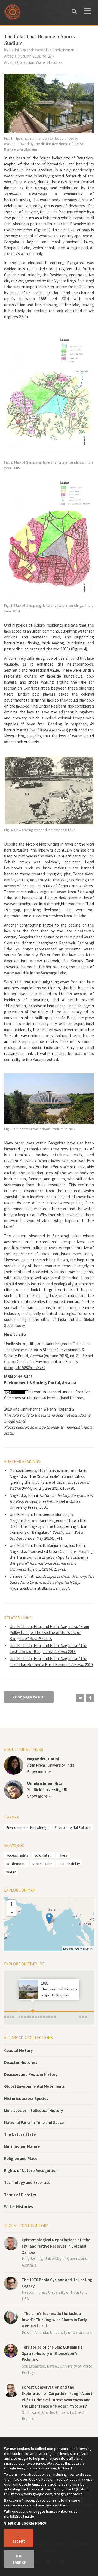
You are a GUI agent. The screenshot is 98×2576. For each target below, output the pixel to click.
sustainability (69, 1864)
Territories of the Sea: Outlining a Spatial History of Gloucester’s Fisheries (52, 2353)
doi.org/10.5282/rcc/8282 (25, 1368)
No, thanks (19, 2559)
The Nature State (20, 2134)
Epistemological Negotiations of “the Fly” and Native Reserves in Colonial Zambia (56, 2246)
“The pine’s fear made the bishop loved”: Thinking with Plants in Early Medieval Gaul (54, 2320)
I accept (19, 2538)
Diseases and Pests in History (31, 2074)
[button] (80, 1698)
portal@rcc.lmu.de (19, 2516)
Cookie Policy (40, 2479)
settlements (16, 1864)
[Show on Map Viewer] (49, 1918)
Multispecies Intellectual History (33, 2110)
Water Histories (19, 2207)
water (11, 1872)
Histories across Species (26, 2098)
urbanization (42, 1864)
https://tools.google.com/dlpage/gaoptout (46, 2494)
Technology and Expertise (27, 2182)
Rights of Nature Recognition (31, 2170)
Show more (37, 1772)
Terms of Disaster (20, 2195)
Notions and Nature (22, 2147)
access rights (17, 1855)
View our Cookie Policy (25, 2523)
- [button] (12, 1912)
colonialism (43, 1855)
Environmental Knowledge (27, 1827)
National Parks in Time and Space (34, 2122)
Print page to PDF (29, 1697)
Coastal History (18, 2050)
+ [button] (12, 1904)
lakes (63, 1855)
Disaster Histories (21, 2062)
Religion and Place (21, 2159)
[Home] (14, 14)
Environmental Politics (73, 1827)
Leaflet (68, 1949)
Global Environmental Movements (34, 2086)
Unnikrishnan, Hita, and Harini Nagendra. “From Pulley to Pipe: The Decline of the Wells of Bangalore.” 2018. (49, 1633)
